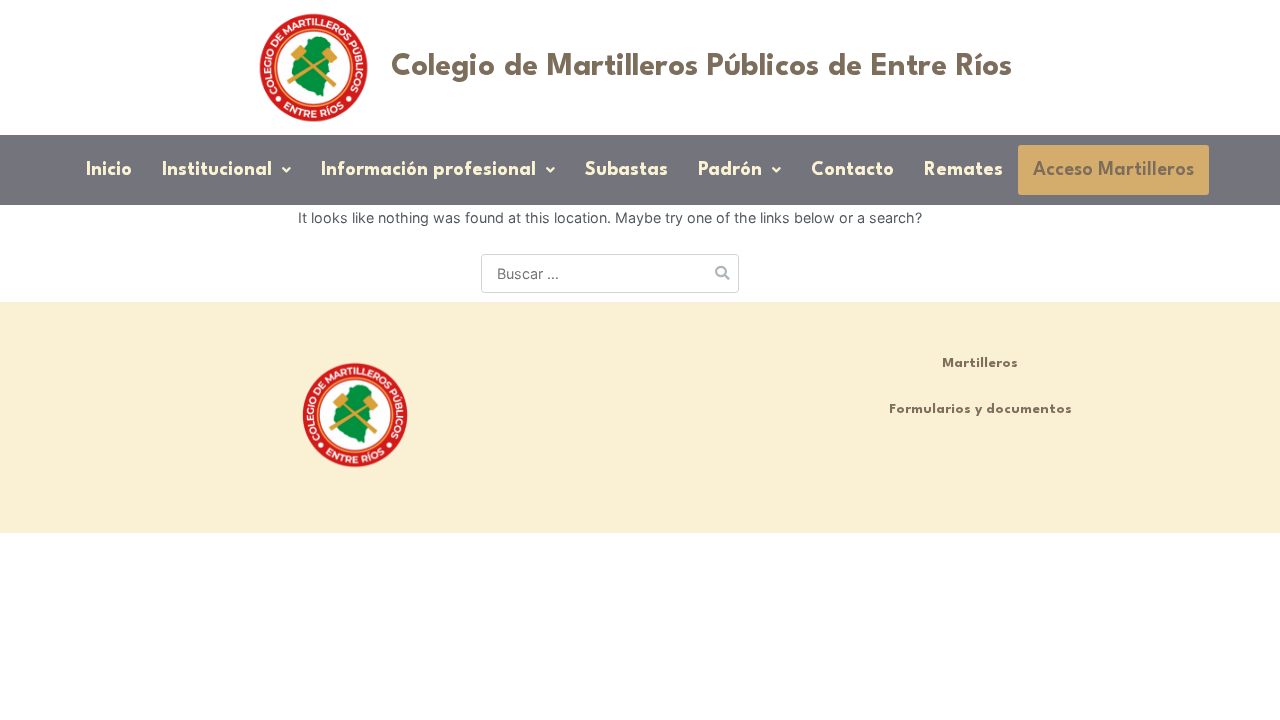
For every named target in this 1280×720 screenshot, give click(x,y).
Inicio (109, 170)
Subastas (626, 170)
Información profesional (428, 170)
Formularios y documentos (980, 409)
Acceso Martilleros (1113, 170)
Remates (963, 170)
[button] (226, 170)
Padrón (730, 170)
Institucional (217, 170)
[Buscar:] (610, 273)
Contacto (852, 170)
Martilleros (980, 363)
